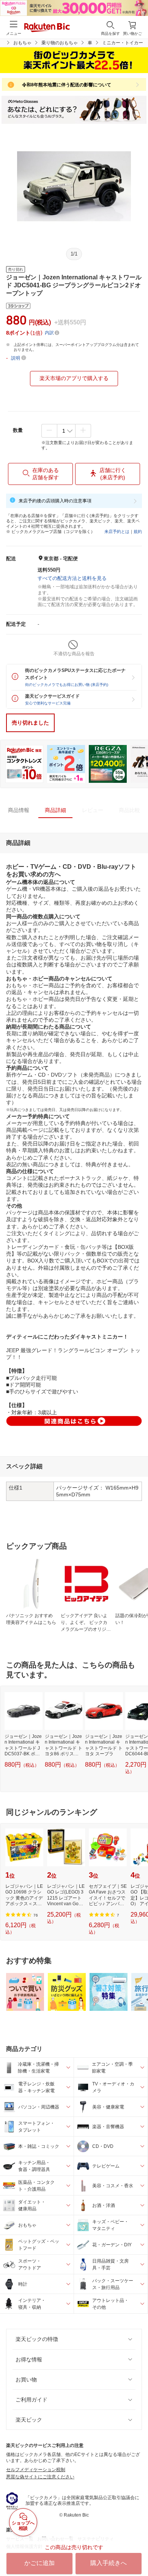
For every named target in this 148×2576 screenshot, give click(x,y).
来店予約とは (117, 531)
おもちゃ (22, 43)
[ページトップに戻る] (137, 2551)
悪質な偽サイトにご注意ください (40, 2477)
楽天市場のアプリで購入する (74, 378)
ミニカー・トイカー (123, 43)
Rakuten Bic (47, 28)
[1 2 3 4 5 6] (66, 431)
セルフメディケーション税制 (36, 2470)
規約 (138, 531)
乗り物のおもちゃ (60, 43)
